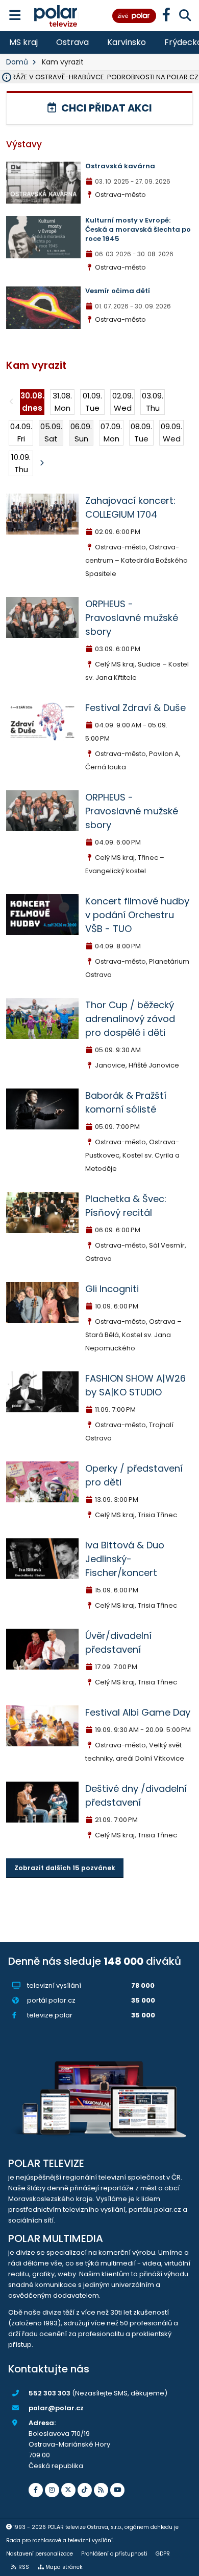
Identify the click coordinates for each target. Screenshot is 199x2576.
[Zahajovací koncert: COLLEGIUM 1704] (42, 513)
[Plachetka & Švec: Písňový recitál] (42, 1212)
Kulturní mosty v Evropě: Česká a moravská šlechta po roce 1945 (138, 229)
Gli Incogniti (112, 1289)
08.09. (141, 432)
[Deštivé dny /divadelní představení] (42, 1801)
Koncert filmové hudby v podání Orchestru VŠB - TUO (137, 915)
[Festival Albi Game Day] (42, 1725)
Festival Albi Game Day (138, 1712)
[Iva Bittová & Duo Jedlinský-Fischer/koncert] (42, 1558)
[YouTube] (117, 2490)
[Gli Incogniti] (42, 1302)
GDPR (163, 2554)
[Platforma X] (68, 2490)
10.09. (21, 463)
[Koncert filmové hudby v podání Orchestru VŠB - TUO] (42, 914)
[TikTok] (85, 2490)
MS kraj (23, 42)
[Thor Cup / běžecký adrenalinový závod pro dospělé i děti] (42, 1018)
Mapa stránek (64, 2567)
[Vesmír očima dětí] (43, 307)
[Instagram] (52, 2490)
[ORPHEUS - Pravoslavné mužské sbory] (42, 617)
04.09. (21, 432)
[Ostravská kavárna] (43, 182)
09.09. (171, 432)
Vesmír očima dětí (118, 291)
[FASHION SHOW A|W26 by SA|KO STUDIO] (42, 1391)
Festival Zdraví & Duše (135, 708)
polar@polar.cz (56, 2408)
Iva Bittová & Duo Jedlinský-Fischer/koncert (125, 1559)
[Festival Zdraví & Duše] (42, 720)
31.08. (62, 402)
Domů (17, 62)
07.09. (111, 432)
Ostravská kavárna (120, 166)
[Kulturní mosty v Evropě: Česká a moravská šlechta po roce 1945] (43, 237)
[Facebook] (36, 2490)
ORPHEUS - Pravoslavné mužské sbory (132, 618)
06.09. (81, 432)
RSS (24, 2567)
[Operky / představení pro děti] (42, 1481)
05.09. (51, 432)
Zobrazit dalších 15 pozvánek (65, 1868)
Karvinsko (127, 42)
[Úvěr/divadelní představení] (42, 1648)
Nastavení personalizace (40, 2554)
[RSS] (101, 2490)
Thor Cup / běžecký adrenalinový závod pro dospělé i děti (130, 1019)
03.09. (153, 402)
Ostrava (72, 42)
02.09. (123, 402)
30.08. (32, 402)
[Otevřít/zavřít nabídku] (15, 16)
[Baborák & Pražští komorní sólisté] (42, 1108)
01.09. (92, 402)
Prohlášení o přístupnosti (114, 2554)
